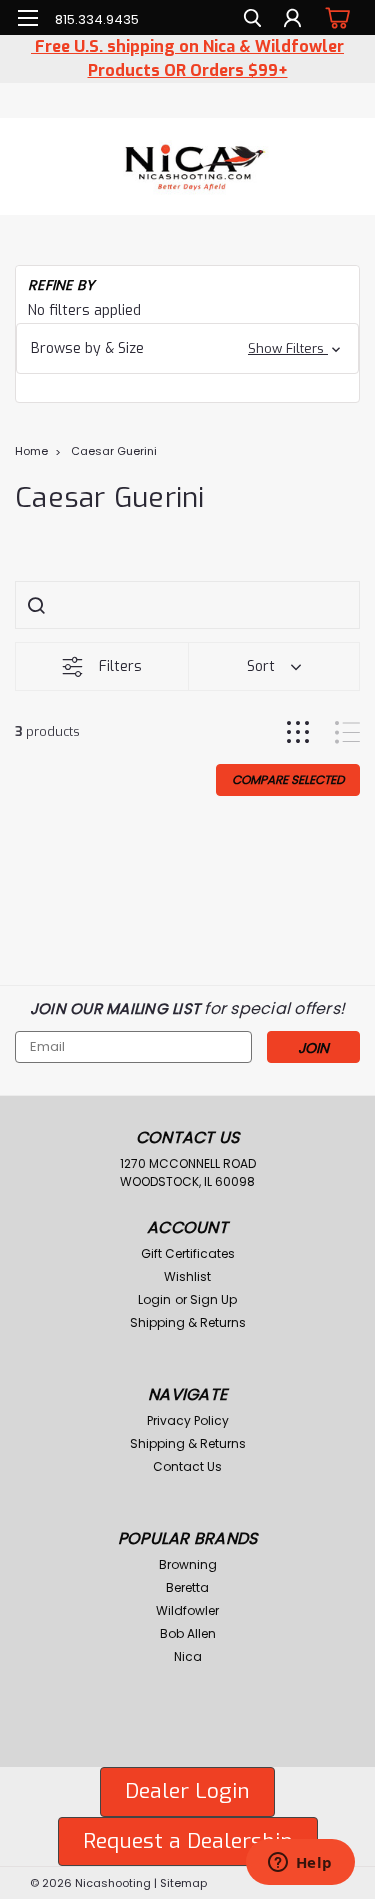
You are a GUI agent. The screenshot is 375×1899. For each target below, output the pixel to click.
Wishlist (187, 1276)
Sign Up (213, 1299)
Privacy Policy (188, 1420)
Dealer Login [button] (187, 1791)
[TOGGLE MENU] (27, 18)
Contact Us (187, 1466)
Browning (188, 1564)
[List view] (347, 732)
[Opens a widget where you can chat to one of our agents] (300, 1864)
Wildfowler (187, 1610)
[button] (187, 348)
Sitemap (183, 1883)
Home (31, 451)
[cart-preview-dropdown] (334, 17)
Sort (261, 666)
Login (154, 1299)
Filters (120, 666)
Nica (188, 1656)
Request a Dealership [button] (188, 1841)
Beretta (187, 1587)
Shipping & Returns (188, 1322)
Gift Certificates (188, 1253)
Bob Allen (188, 1633)
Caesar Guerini (114, 451)
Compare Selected (288, 779)
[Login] (292, 20)
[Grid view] (298, 732)
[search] (252, 20)
